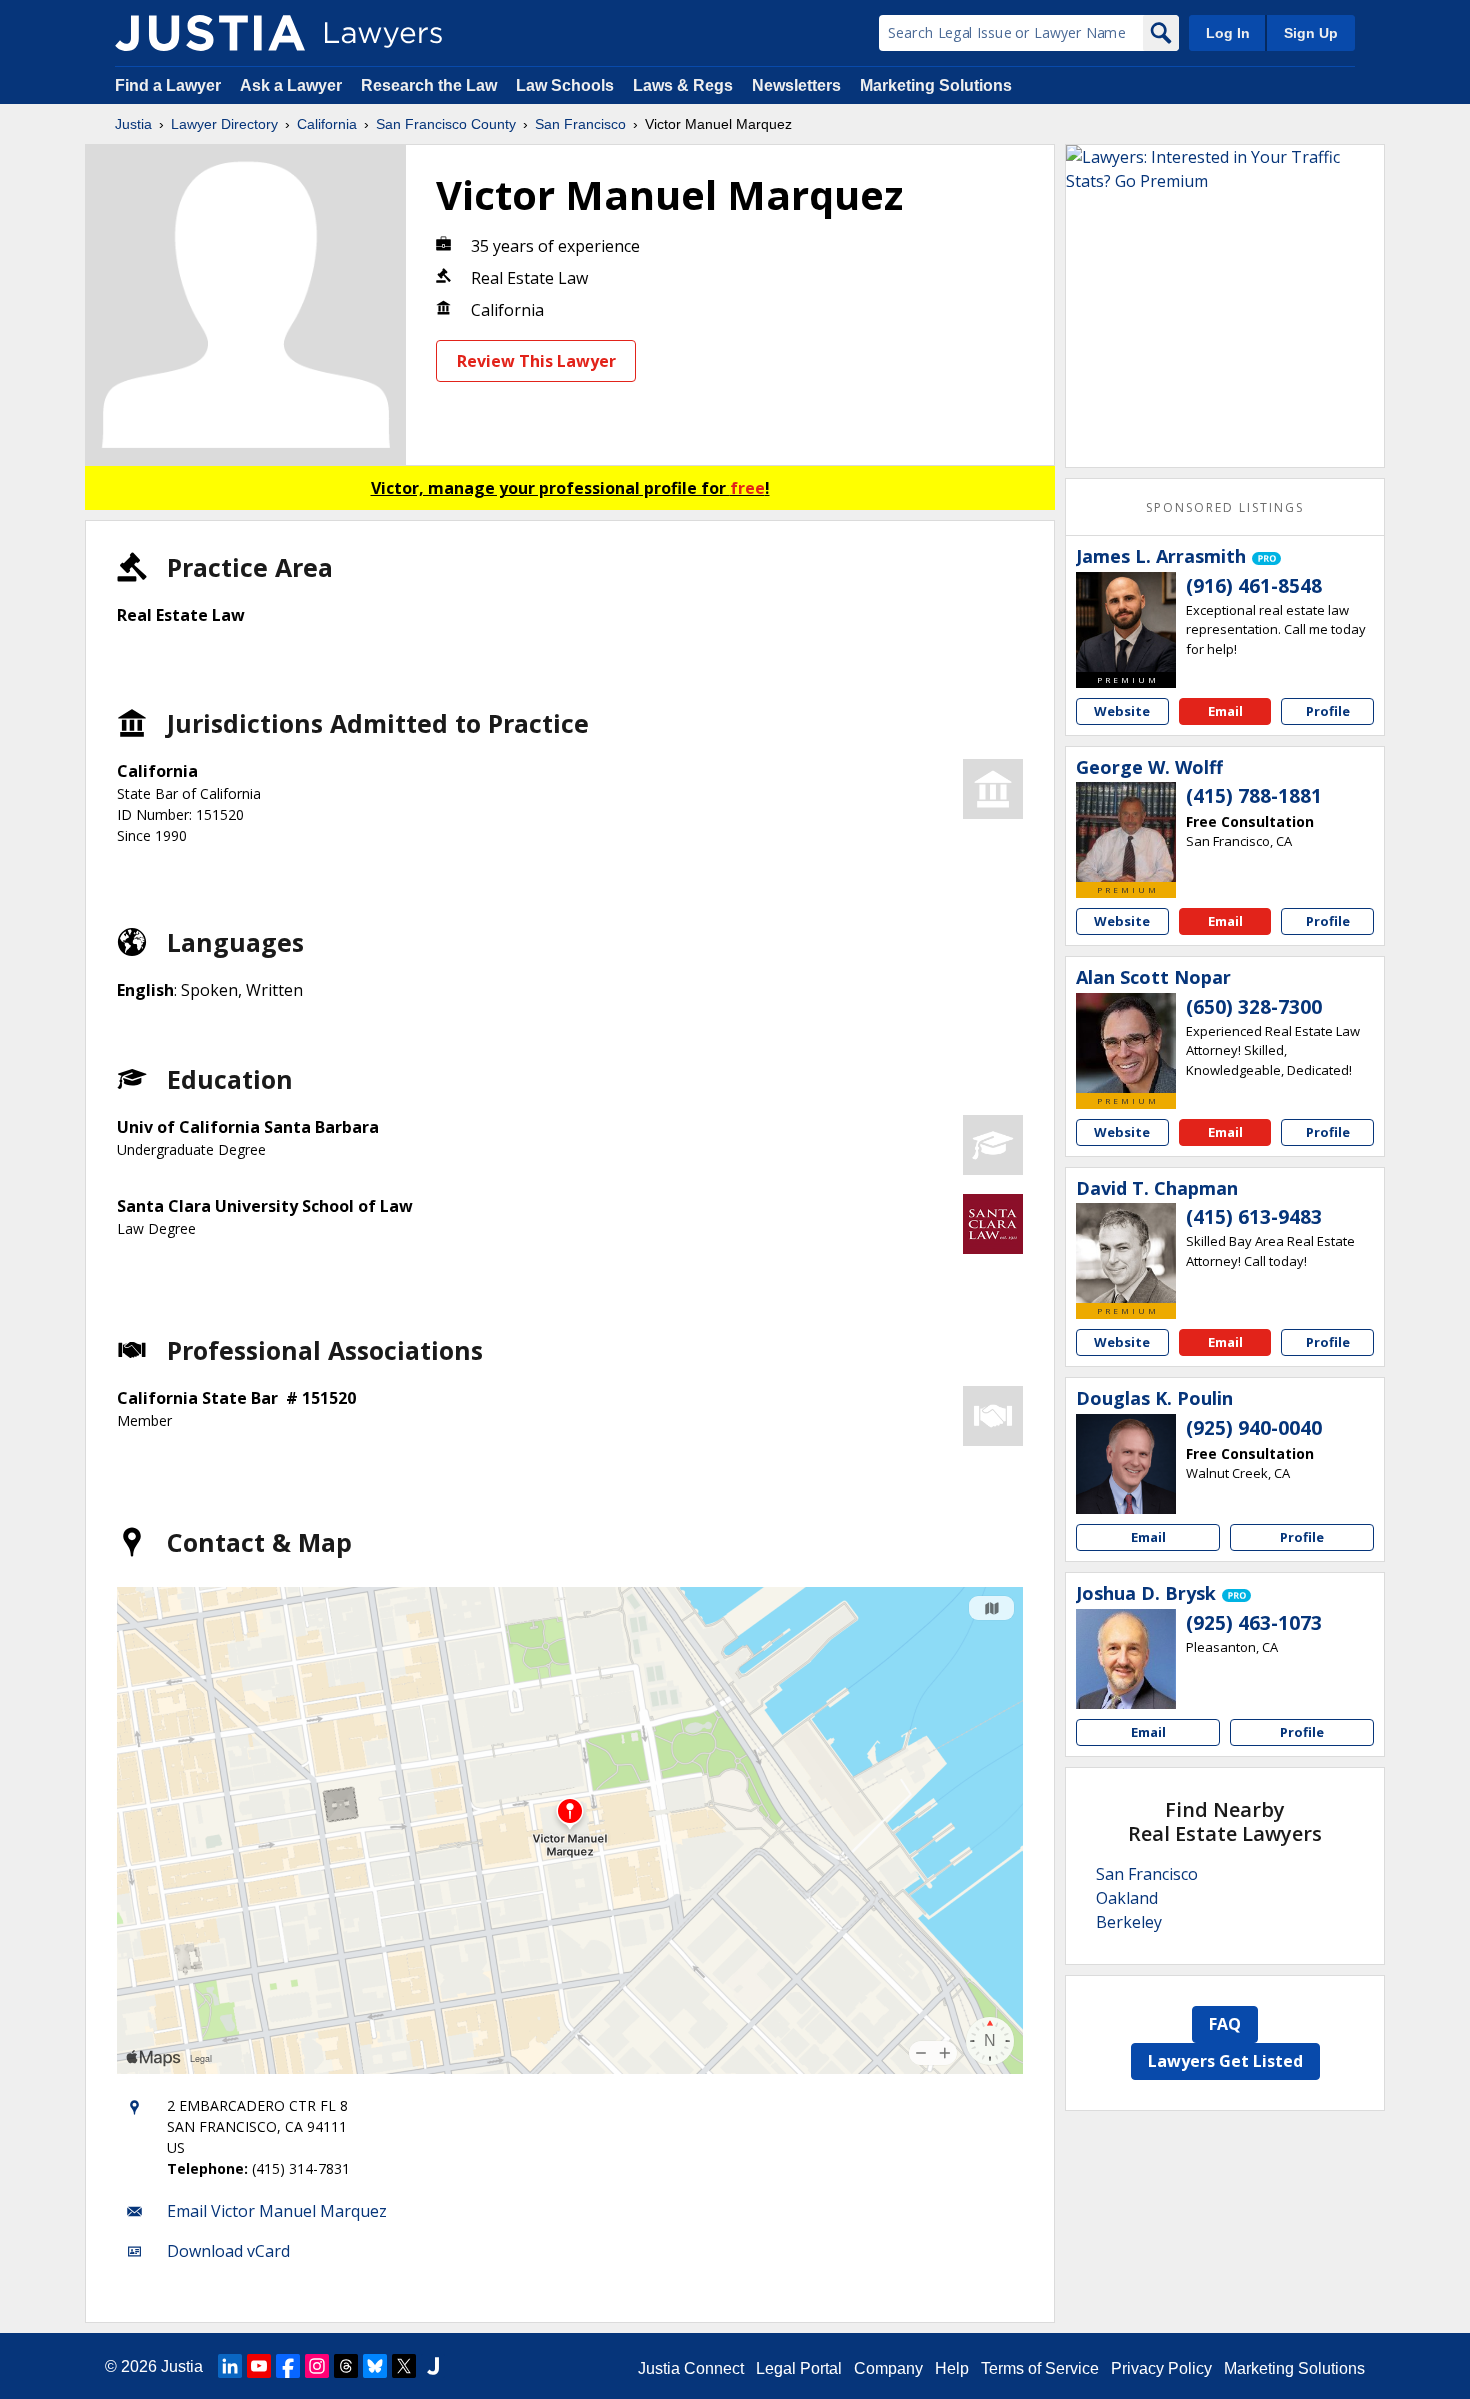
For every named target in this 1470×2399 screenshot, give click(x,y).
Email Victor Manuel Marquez (277, 2211)
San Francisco (580, 124)
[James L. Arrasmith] (1126, 622)
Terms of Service (1040, 2368)
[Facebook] (288, 2366)
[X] (404, 2366)
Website (1122, 711)
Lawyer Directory (224, 124)
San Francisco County (446, 124)
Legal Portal (799, 2368)
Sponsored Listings (1225, 507)
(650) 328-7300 (1254, 1007)
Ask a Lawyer (293, 85)
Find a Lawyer (168, 85)
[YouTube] (259, 2366)
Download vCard (228, 2251)
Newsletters (796, 85)
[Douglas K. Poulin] (1126, 1464)
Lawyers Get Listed (1225, 2061)
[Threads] (346, 2366)
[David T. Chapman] (1126, 1253)
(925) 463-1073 (1254, 1623)
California (327, 124)
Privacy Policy (1161, 2368)
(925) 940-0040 (1254, 1428)
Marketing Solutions (936, 85)
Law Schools (565, 85)
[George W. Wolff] (1126, 832)
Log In (1228, 33)
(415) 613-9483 (1254, 1217)
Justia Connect (691, 2368)
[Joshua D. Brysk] (1126, 1659)
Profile (1328, 711)
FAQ (1225, 2024)
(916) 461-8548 (1254, 586)
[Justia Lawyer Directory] (210, 33)
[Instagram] (317, 2366)
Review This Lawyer (536, 361)
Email (1225, 711)
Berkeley (1129, 1922)
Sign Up (1311, 33)
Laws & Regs (683, 85)
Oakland (1127, 1898)
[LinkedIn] (230, 2366)
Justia (133, 124)
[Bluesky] (375, 2366)
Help (952, 2368)
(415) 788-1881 (1254, 796)
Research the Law (429, 85)
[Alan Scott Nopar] (1126, 1043)
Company (888, 2368)
